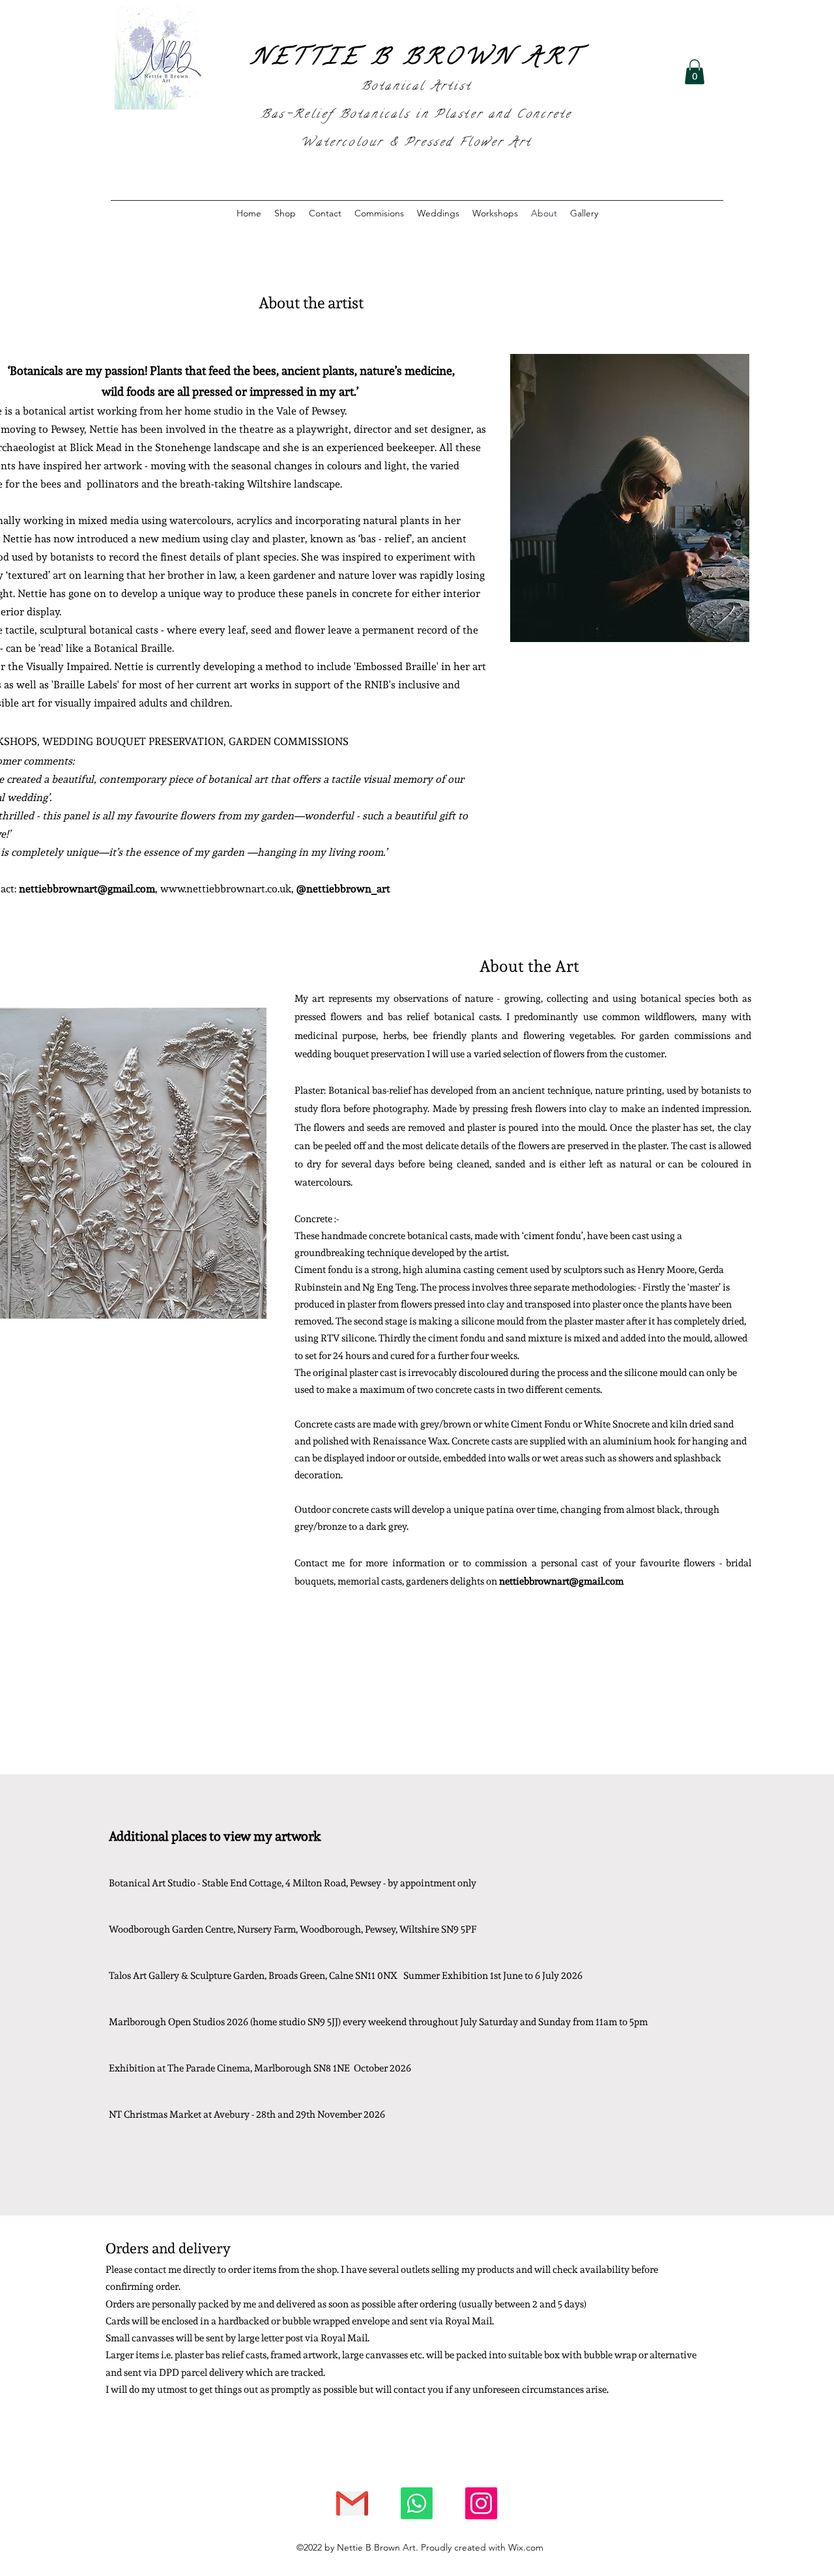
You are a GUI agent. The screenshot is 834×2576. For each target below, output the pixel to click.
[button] (695, 72)
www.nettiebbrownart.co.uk (226, 888)
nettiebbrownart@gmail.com (87, 888)
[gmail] (352, 2503)
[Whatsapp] (417, 2503)
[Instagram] (481, 2503)
